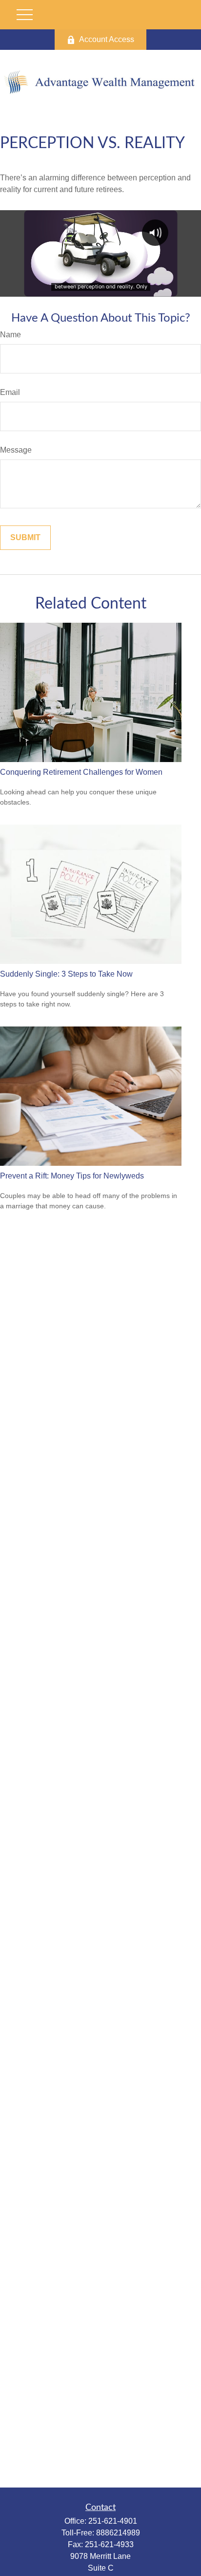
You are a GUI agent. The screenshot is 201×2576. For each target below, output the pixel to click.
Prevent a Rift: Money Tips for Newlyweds (72, 1176)
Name (10, 335)
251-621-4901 (113, 2521)
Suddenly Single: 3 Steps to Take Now (66, 974)
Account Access (107, 39)
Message (16, 450)
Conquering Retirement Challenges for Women (81, 772)
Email (10, 392)
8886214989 (118, 2533)
